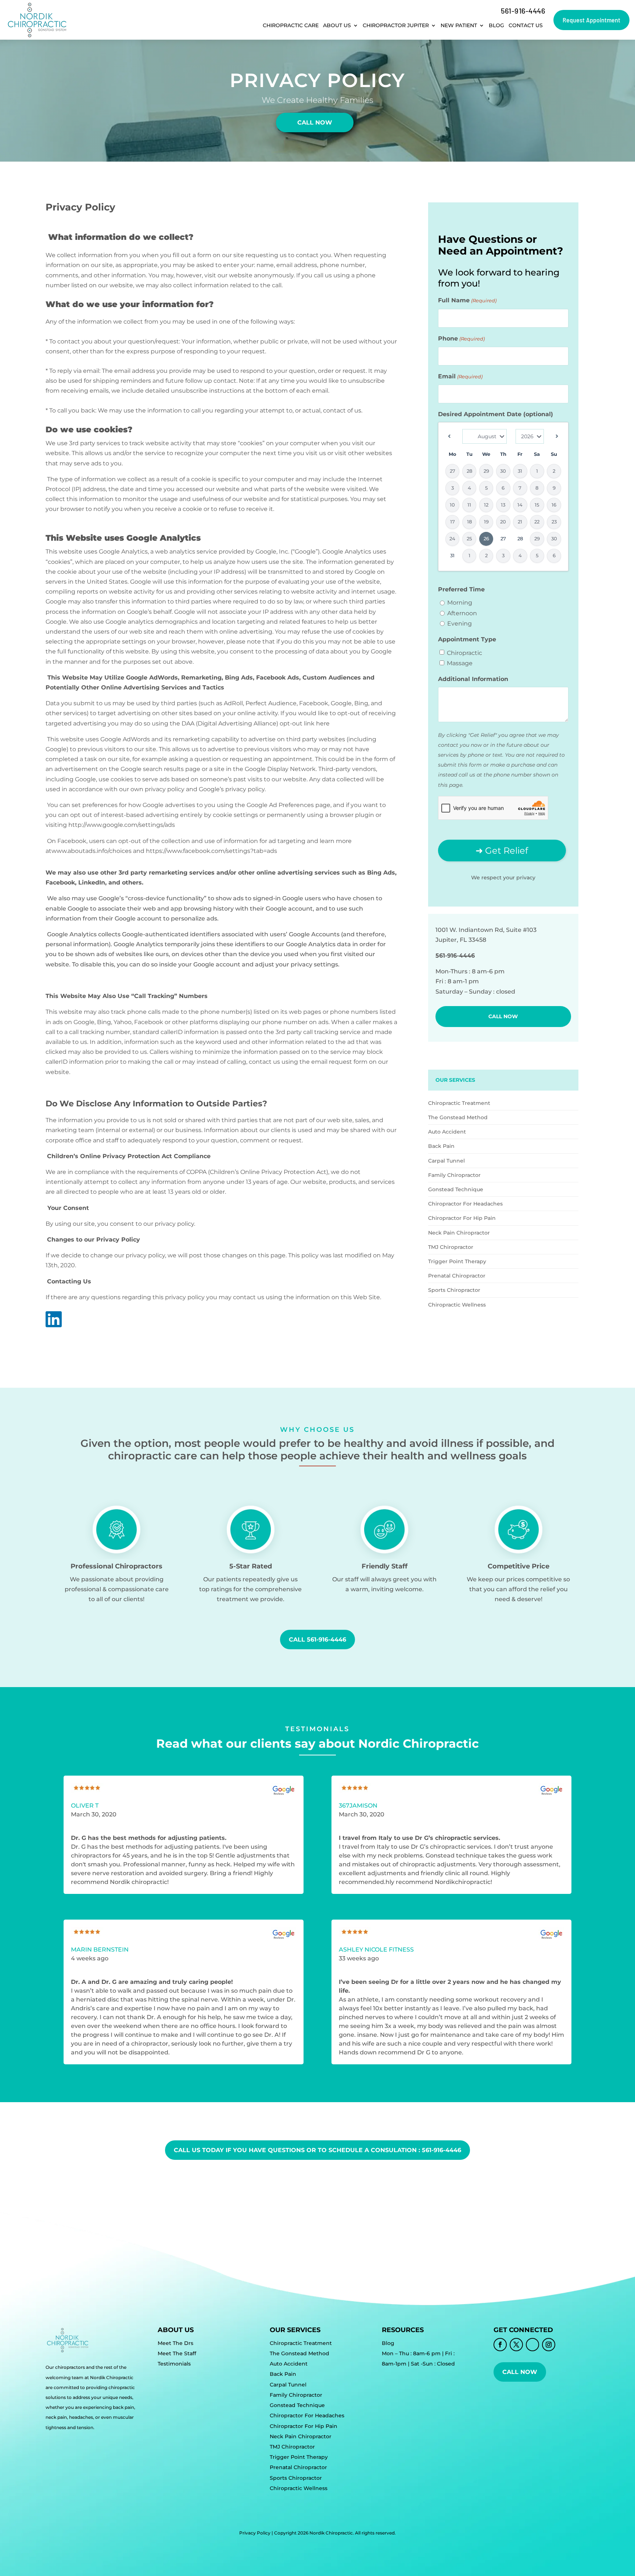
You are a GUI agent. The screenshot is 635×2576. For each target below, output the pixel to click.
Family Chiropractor (454, 1175)
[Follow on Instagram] (549, 2345)
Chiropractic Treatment (459, 1103)
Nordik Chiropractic (331, 2533)
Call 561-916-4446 (317, 1640)
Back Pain (441, 1146)
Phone (461, 338)
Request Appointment (591, 20)
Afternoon (462, 613)
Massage (460, 663)
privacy (526, 878)
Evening (460, 624)
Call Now (315, 123)
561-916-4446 (523, 11)
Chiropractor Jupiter (396, 25)
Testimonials (174, 2364)
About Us (337, 25)
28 (520, 538)
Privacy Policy (255, 2533)
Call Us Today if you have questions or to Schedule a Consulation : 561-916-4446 (317, 2150)
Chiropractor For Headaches (465, 1204)
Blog (496, 25)
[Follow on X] (516, 2345)
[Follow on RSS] (532, 2345)
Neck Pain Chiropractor (459, 1233)
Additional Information (473, 679)
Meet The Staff (177, 2353)
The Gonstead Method (458, 1117)
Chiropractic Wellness (457, 1305)
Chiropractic (464, 653)
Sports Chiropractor (454, 1290)
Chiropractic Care (291, 25)
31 (452, 555)
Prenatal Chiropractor (457, 1276)
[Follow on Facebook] (500, 2345)
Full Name (467, 300)
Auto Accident (447, 1132)
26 (486, 538)
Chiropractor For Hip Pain (462, 1218)
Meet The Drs (175, 2343)
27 (503, 538)
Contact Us (526, 25)
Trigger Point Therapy (457, 1261)
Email (460, 376)
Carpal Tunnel (446, 1161)
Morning (460, 603)
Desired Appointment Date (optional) (496, 414)
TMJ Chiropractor (451, 1247)
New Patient (459, 25)
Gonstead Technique (456, 1189)
